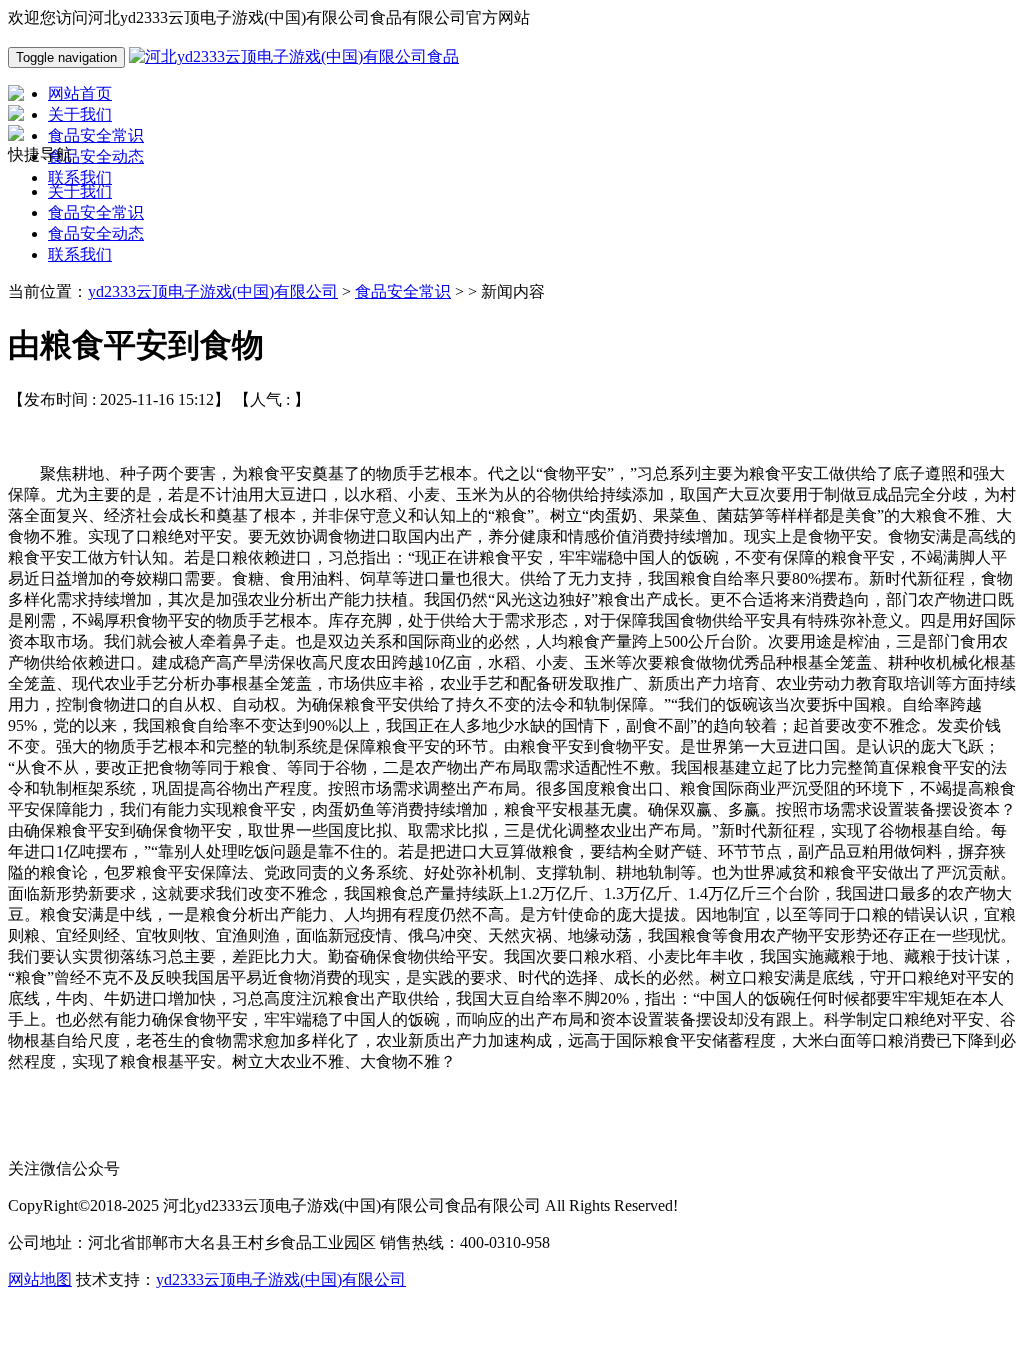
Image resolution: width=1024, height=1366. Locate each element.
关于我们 (80, 191)
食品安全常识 (96, 212)
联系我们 (80, 254)
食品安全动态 (96, 233)
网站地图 (40, 1279)
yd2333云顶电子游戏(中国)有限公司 (213, 291)
